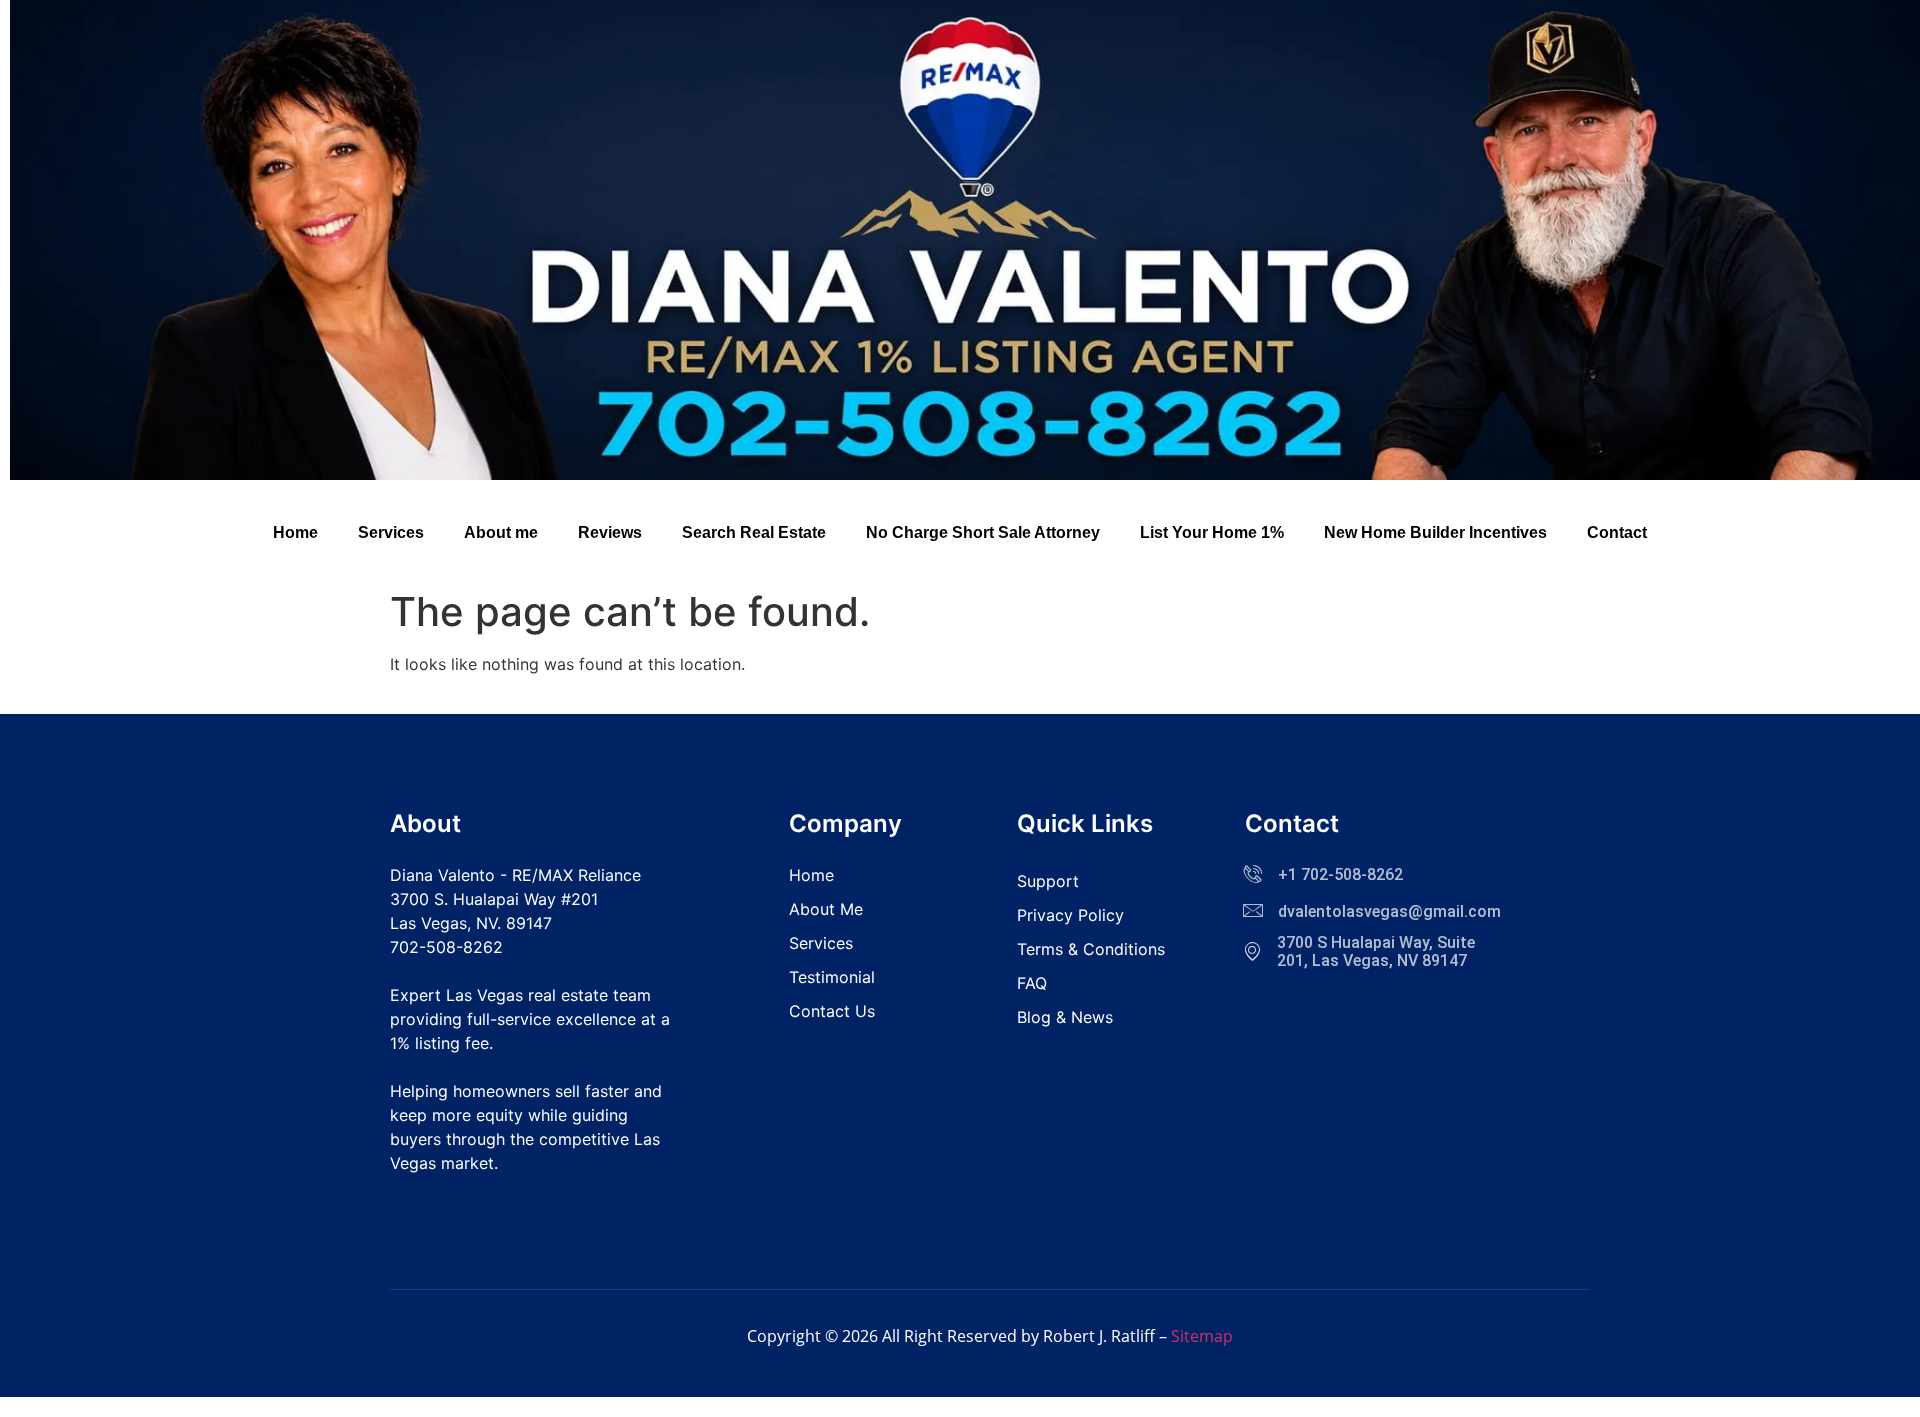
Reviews (610, 532)
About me (501, 532)
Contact (1617, 532)
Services (391, 532)
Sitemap (1202, 1336)
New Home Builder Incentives (1435, 532)
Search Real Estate (754, 532)
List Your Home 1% (1212, 532)
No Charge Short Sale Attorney (983, 532)
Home (295, 532)
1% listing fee (439, 1043)
